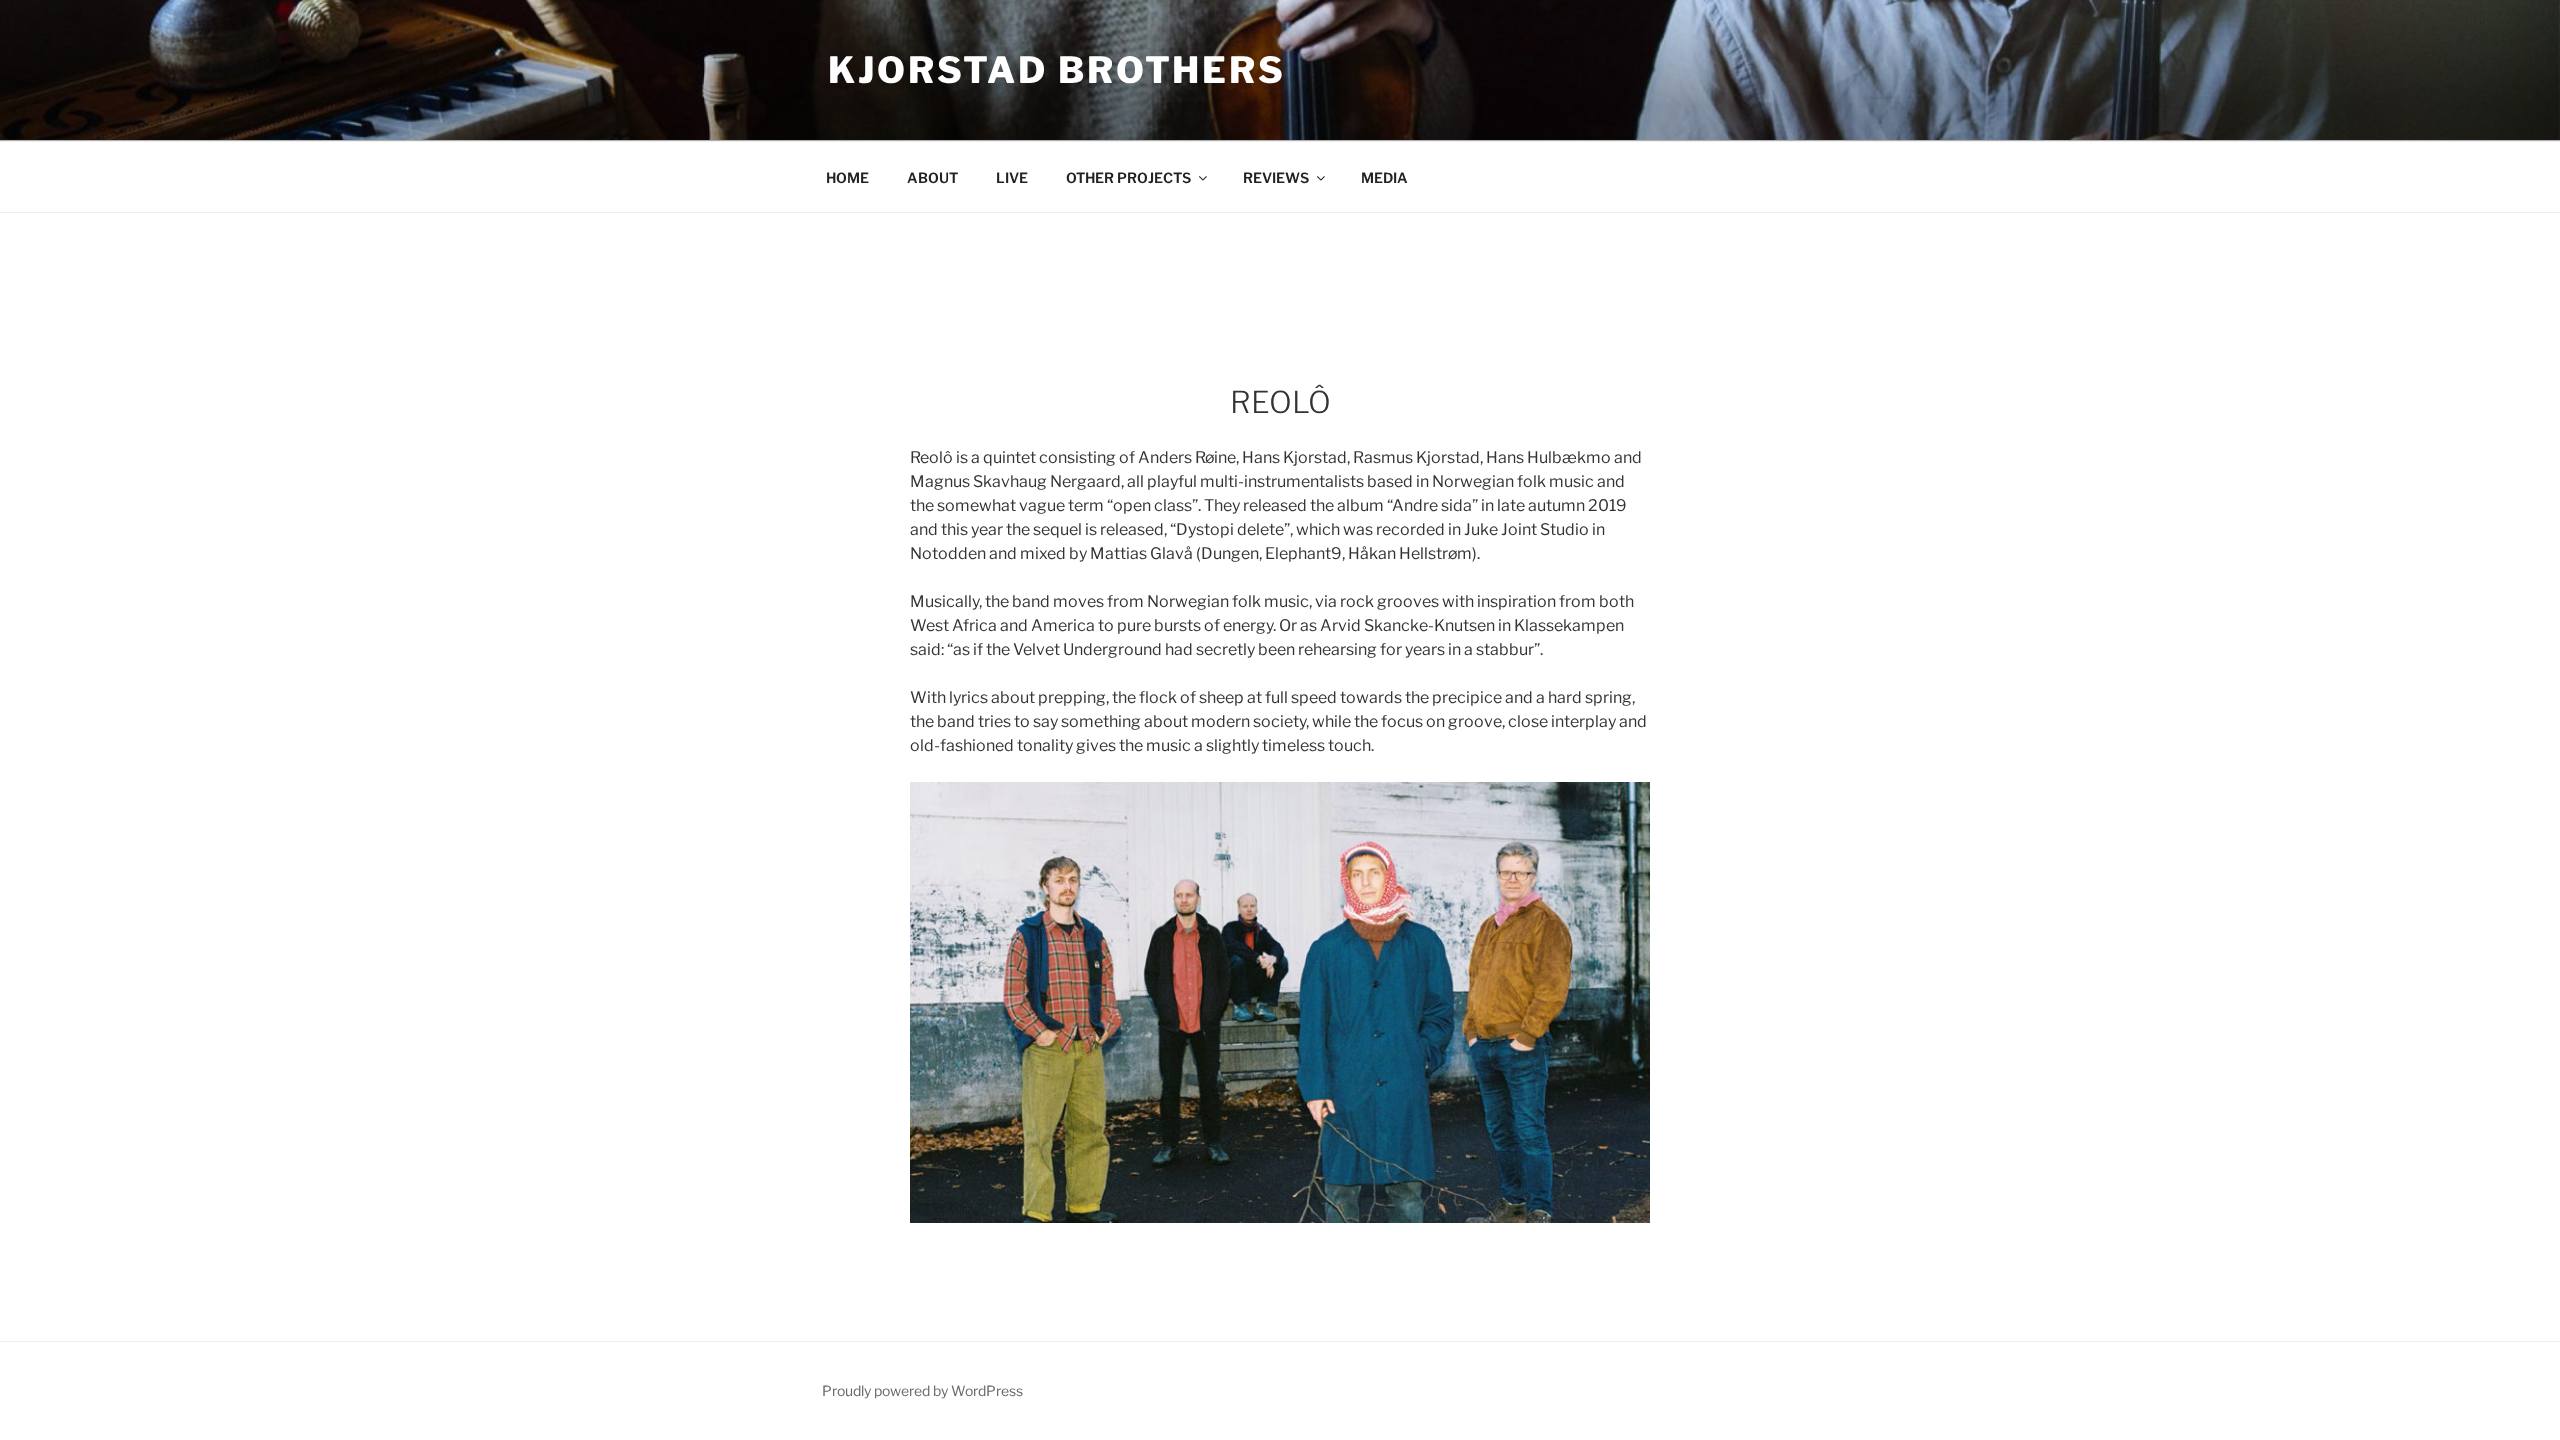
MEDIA (1384, 177)
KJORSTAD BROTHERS (1057, 70)
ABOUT (932, 177)
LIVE (1012, 177)
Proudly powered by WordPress (922, 1390)
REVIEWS (1276, 177)
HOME (847, 177)
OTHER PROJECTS (1128, 177)
